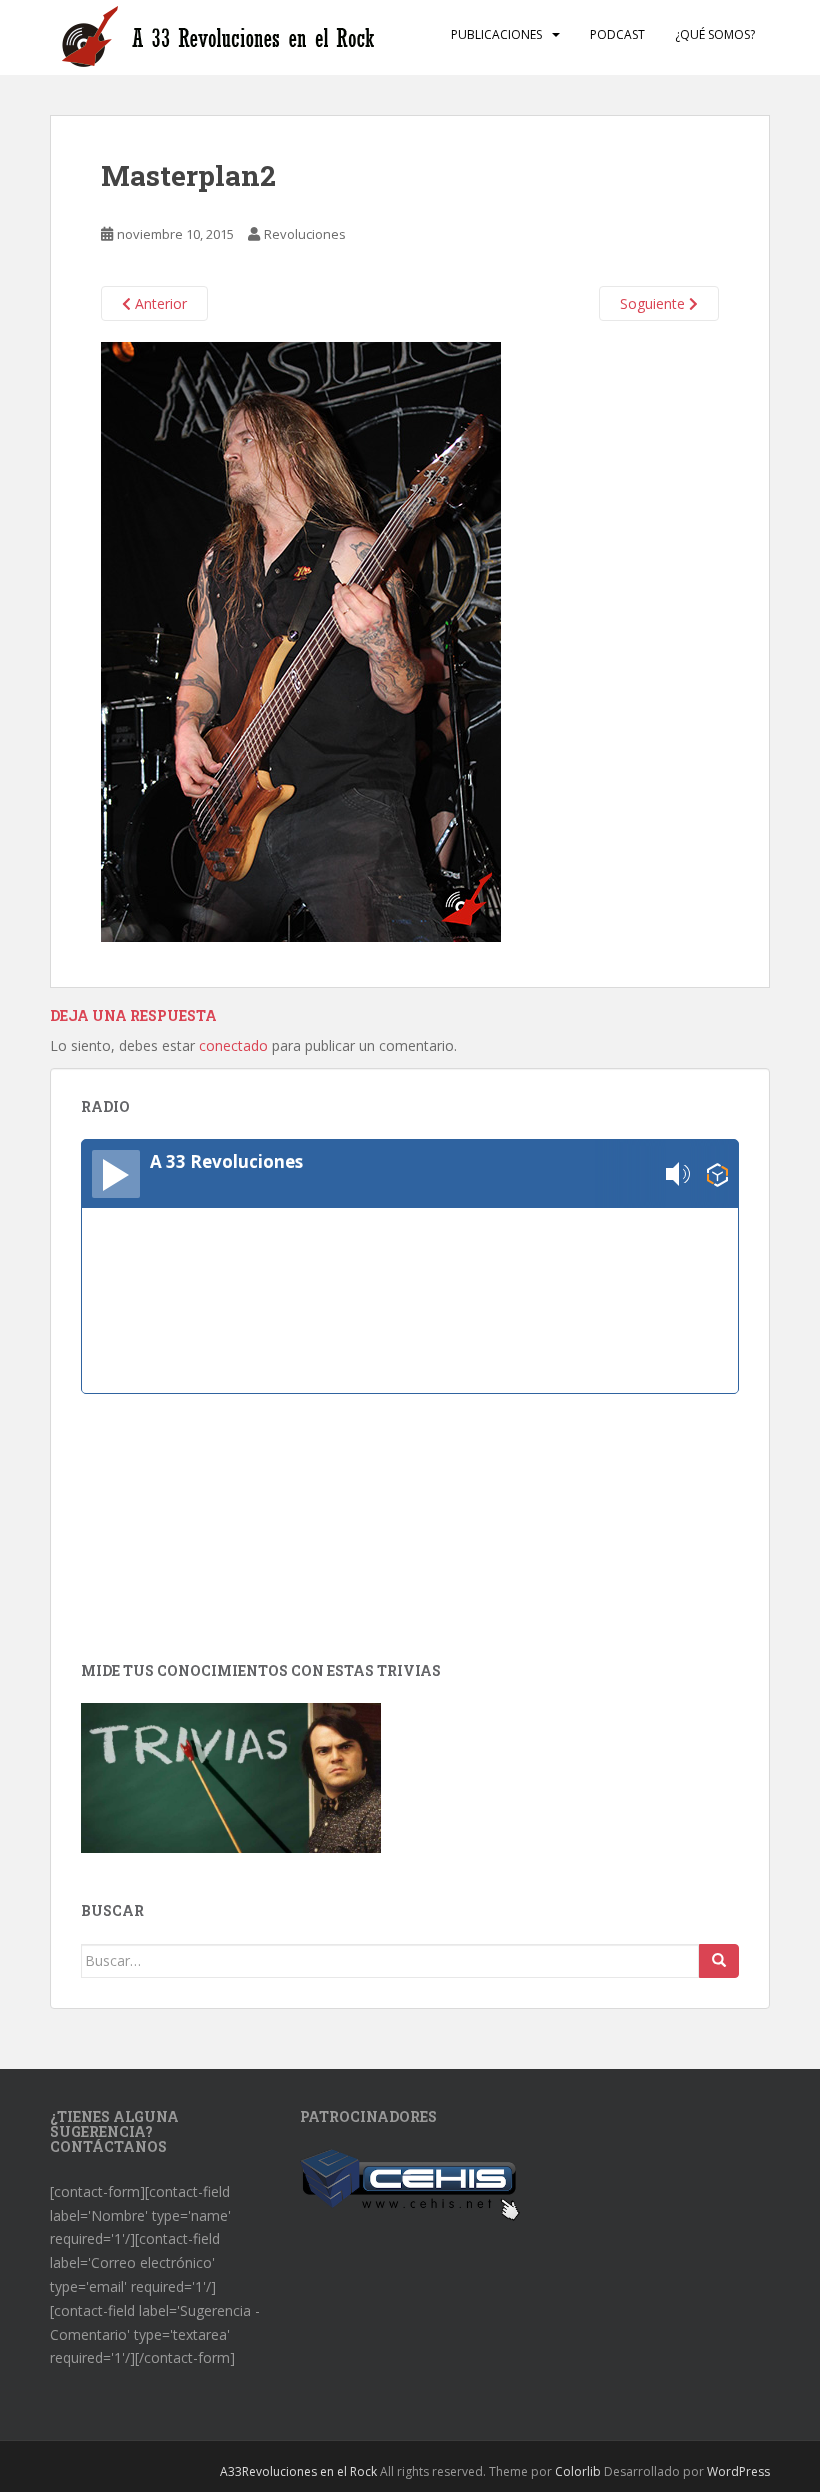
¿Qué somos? (715, 34)
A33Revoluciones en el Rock (298, 2471)
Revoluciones (305, 234)
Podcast (617, 34)
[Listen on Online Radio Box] (717, 1174)
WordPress (738, 2471)
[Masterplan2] (301, 640)
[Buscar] (719, 1961)
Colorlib (578, 2471)
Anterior (159, 303)
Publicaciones (496, 34)
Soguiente (654, 303)
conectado (233, 1045)
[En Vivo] (116, 1174)
